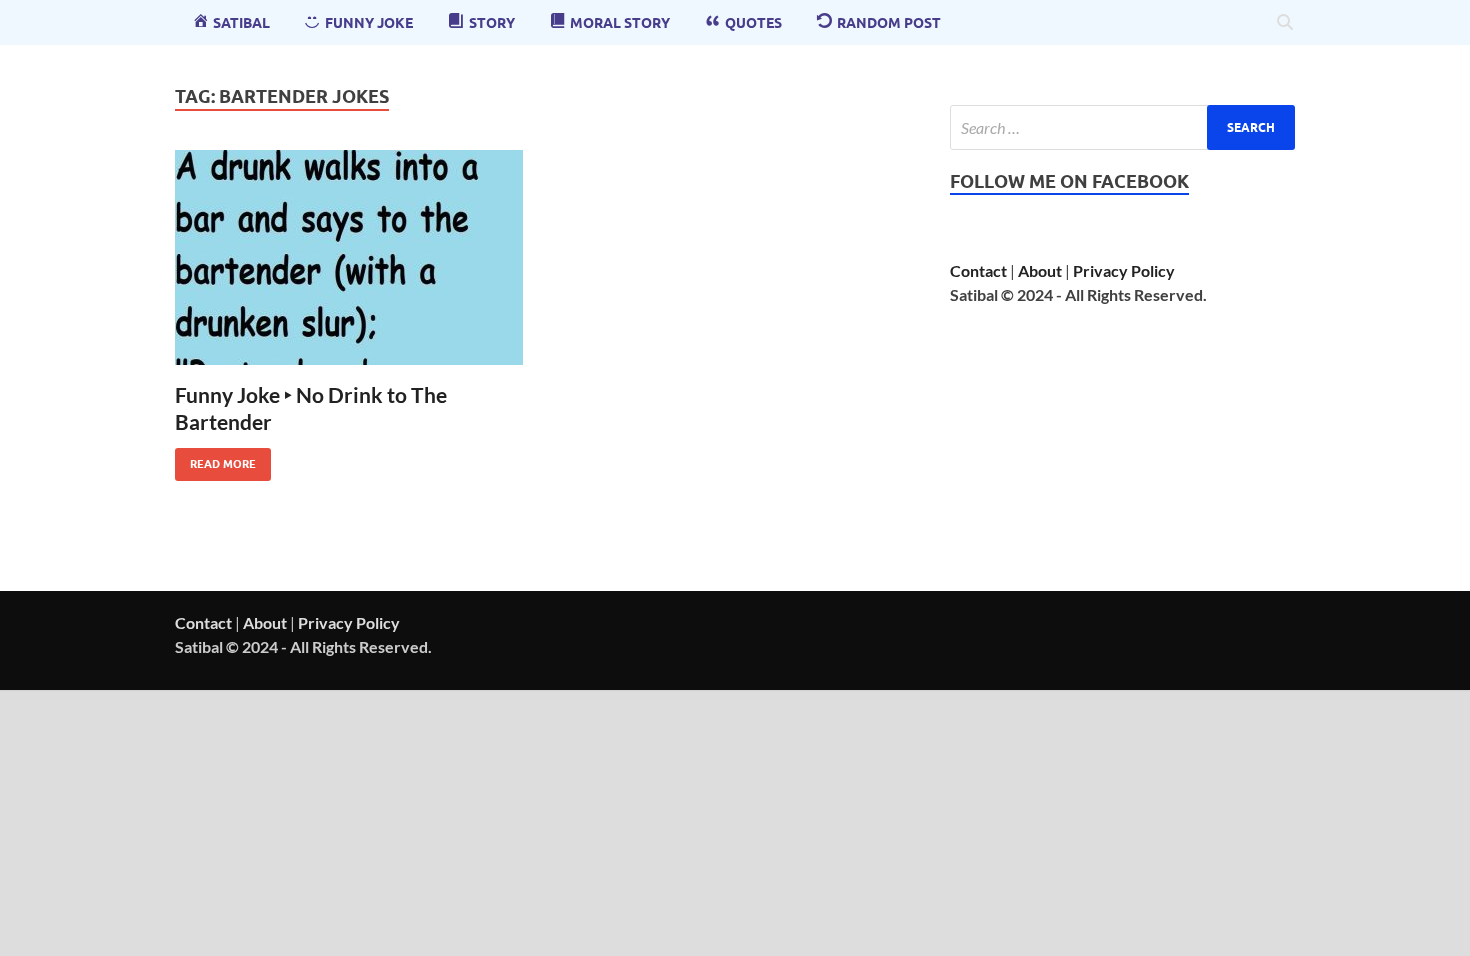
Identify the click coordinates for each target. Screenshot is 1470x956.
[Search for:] (1122, 127)
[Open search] (1285, 23)
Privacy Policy (1124, 270)
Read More (215, 459)
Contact (978, 270)
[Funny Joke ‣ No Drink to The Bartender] (349, 257)
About (1040, 270)
